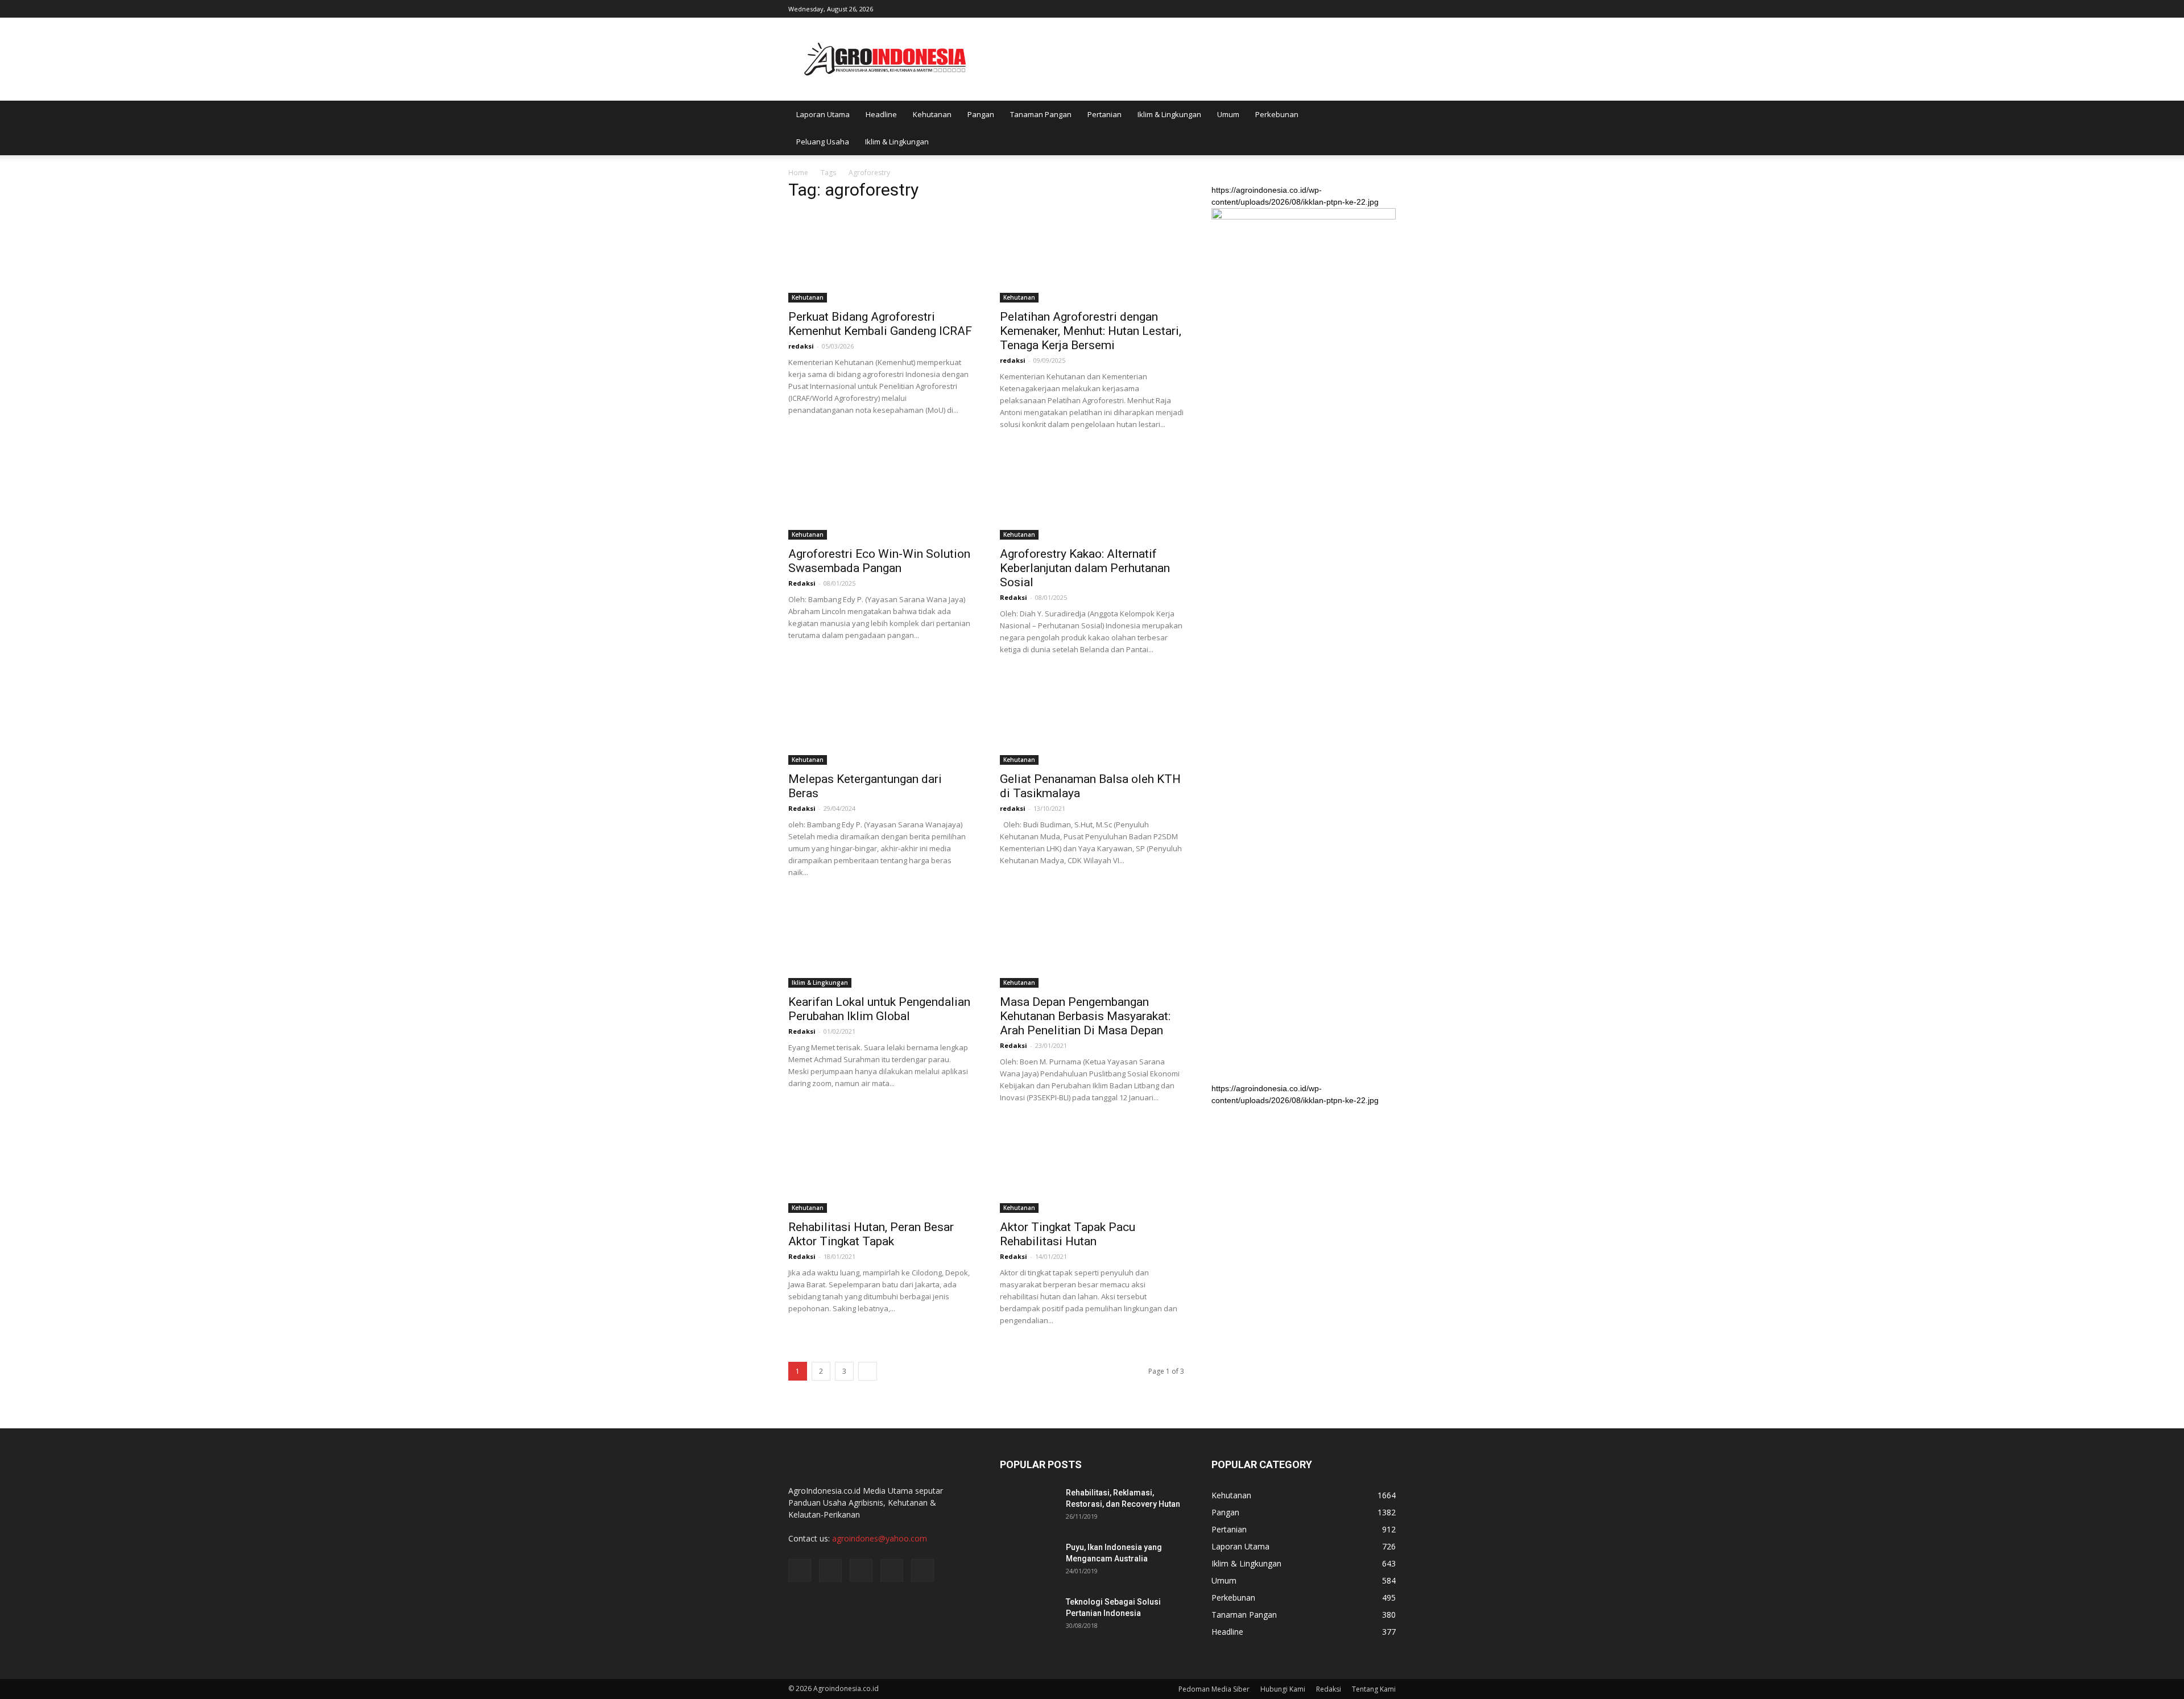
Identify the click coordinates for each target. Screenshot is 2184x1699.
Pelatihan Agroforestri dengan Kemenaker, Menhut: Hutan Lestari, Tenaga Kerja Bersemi (1091, 331)
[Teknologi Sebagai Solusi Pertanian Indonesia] (1028, 1616)
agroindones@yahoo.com (880, 1538)
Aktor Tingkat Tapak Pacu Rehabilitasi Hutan (1068, 1234)
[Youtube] (1387, 8)
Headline (881, 114)
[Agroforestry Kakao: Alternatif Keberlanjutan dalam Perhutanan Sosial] (1092, 494)
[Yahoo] (1368, 8)
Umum (1228, 114)
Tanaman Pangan (1041, 114)
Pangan (981, 114)
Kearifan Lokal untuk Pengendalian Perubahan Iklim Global (879, 1009)
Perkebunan (1277, 114)
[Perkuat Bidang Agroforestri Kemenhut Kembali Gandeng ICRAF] (880, 257)
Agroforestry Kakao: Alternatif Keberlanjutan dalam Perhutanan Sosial (1085, 568)
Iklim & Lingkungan (1169, 114)
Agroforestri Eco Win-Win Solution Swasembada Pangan (879, 561)
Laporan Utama (823, 114)
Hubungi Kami (1283, 1689)
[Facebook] (1312, 8)
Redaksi (802, 583)
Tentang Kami (1374, 1689)
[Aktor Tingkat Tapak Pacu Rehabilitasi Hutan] (1092, 1167)
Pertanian (1105, 114)
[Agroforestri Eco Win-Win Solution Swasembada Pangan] (880, 494)
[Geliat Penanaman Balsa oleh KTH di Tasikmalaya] (1092, 719)
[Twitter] (1350, 8)
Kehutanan (932, 114)
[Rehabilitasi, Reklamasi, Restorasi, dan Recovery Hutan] (1028, 1507)
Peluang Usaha (823, 142)
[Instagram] (1331, 8)
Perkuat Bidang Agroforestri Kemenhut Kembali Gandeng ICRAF (880, 324)
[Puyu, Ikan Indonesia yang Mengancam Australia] (1028, 1561)
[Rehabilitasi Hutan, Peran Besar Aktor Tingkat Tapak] (880, 1167)
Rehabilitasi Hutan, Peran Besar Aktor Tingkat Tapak (871, 1234)
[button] (1382, 128)
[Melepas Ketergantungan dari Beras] (880, 719)
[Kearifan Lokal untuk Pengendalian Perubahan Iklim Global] (880, 942)
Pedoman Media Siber (1214, 1689)
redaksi (801, 346)
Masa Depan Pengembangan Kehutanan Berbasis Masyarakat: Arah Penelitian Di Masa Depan (1085, 1016)
